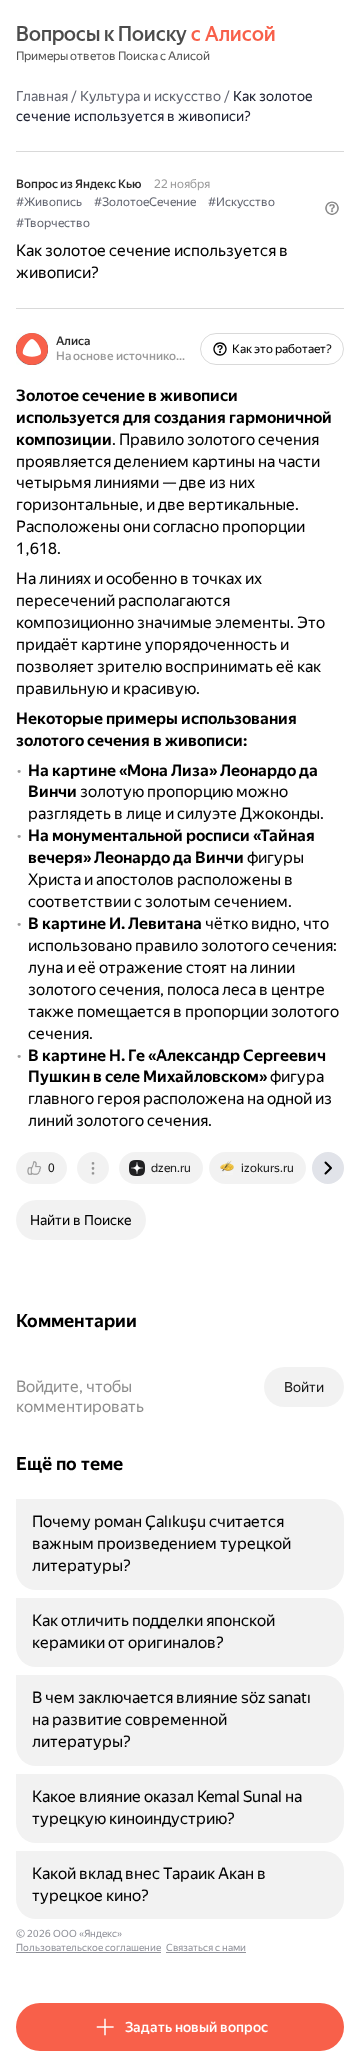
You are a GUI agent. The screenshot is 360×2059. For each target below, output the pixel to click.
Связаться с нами (206, 1947)
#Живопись (49, 202)
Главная (42, 96)
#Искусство (241, 202)
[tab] (43, 1168)
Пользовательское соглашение (88, 1947)
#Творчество (53, 223)
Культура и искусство (150, 96)
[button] (332, 208)
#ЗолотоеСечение (145, 202)
